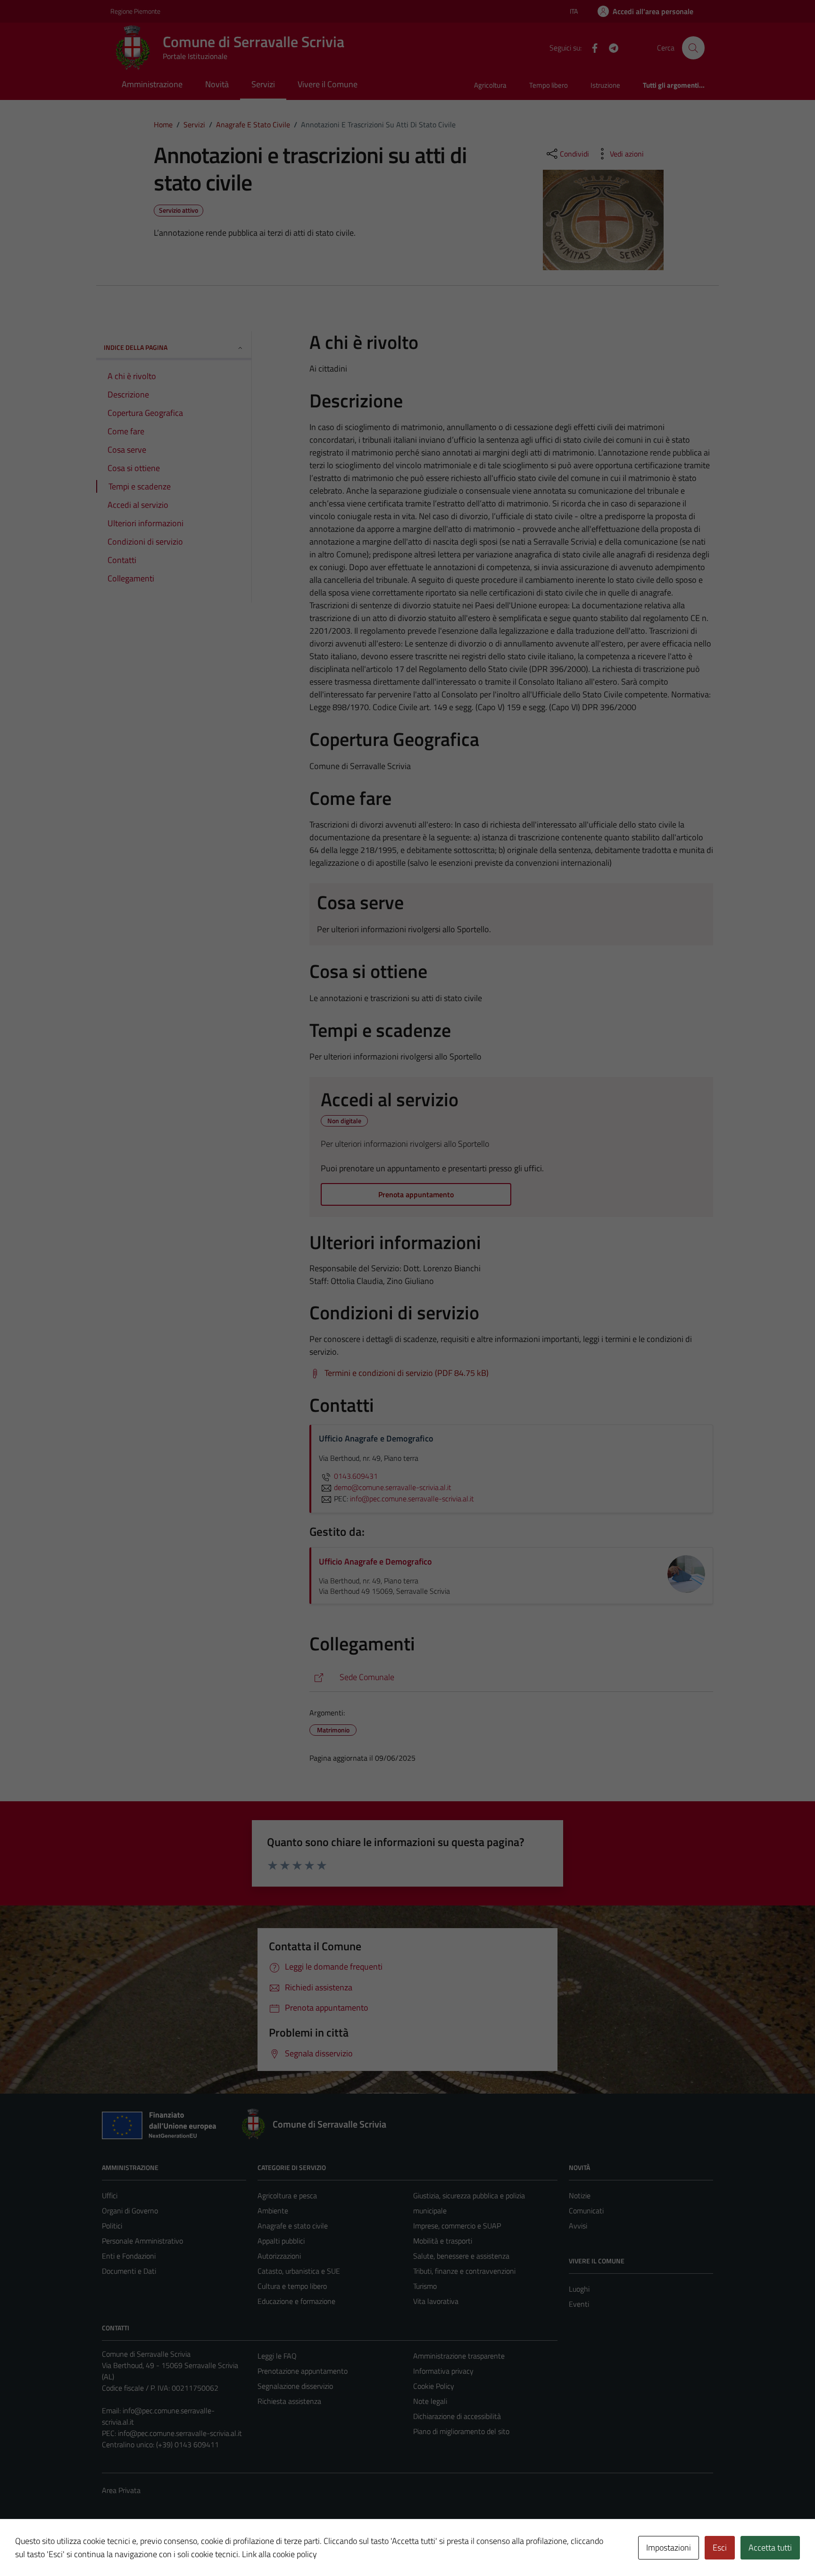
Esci (720, 2547)
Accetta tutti (770, 2547)
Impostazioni (669, 2547)
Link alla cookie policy (279, 2554)
